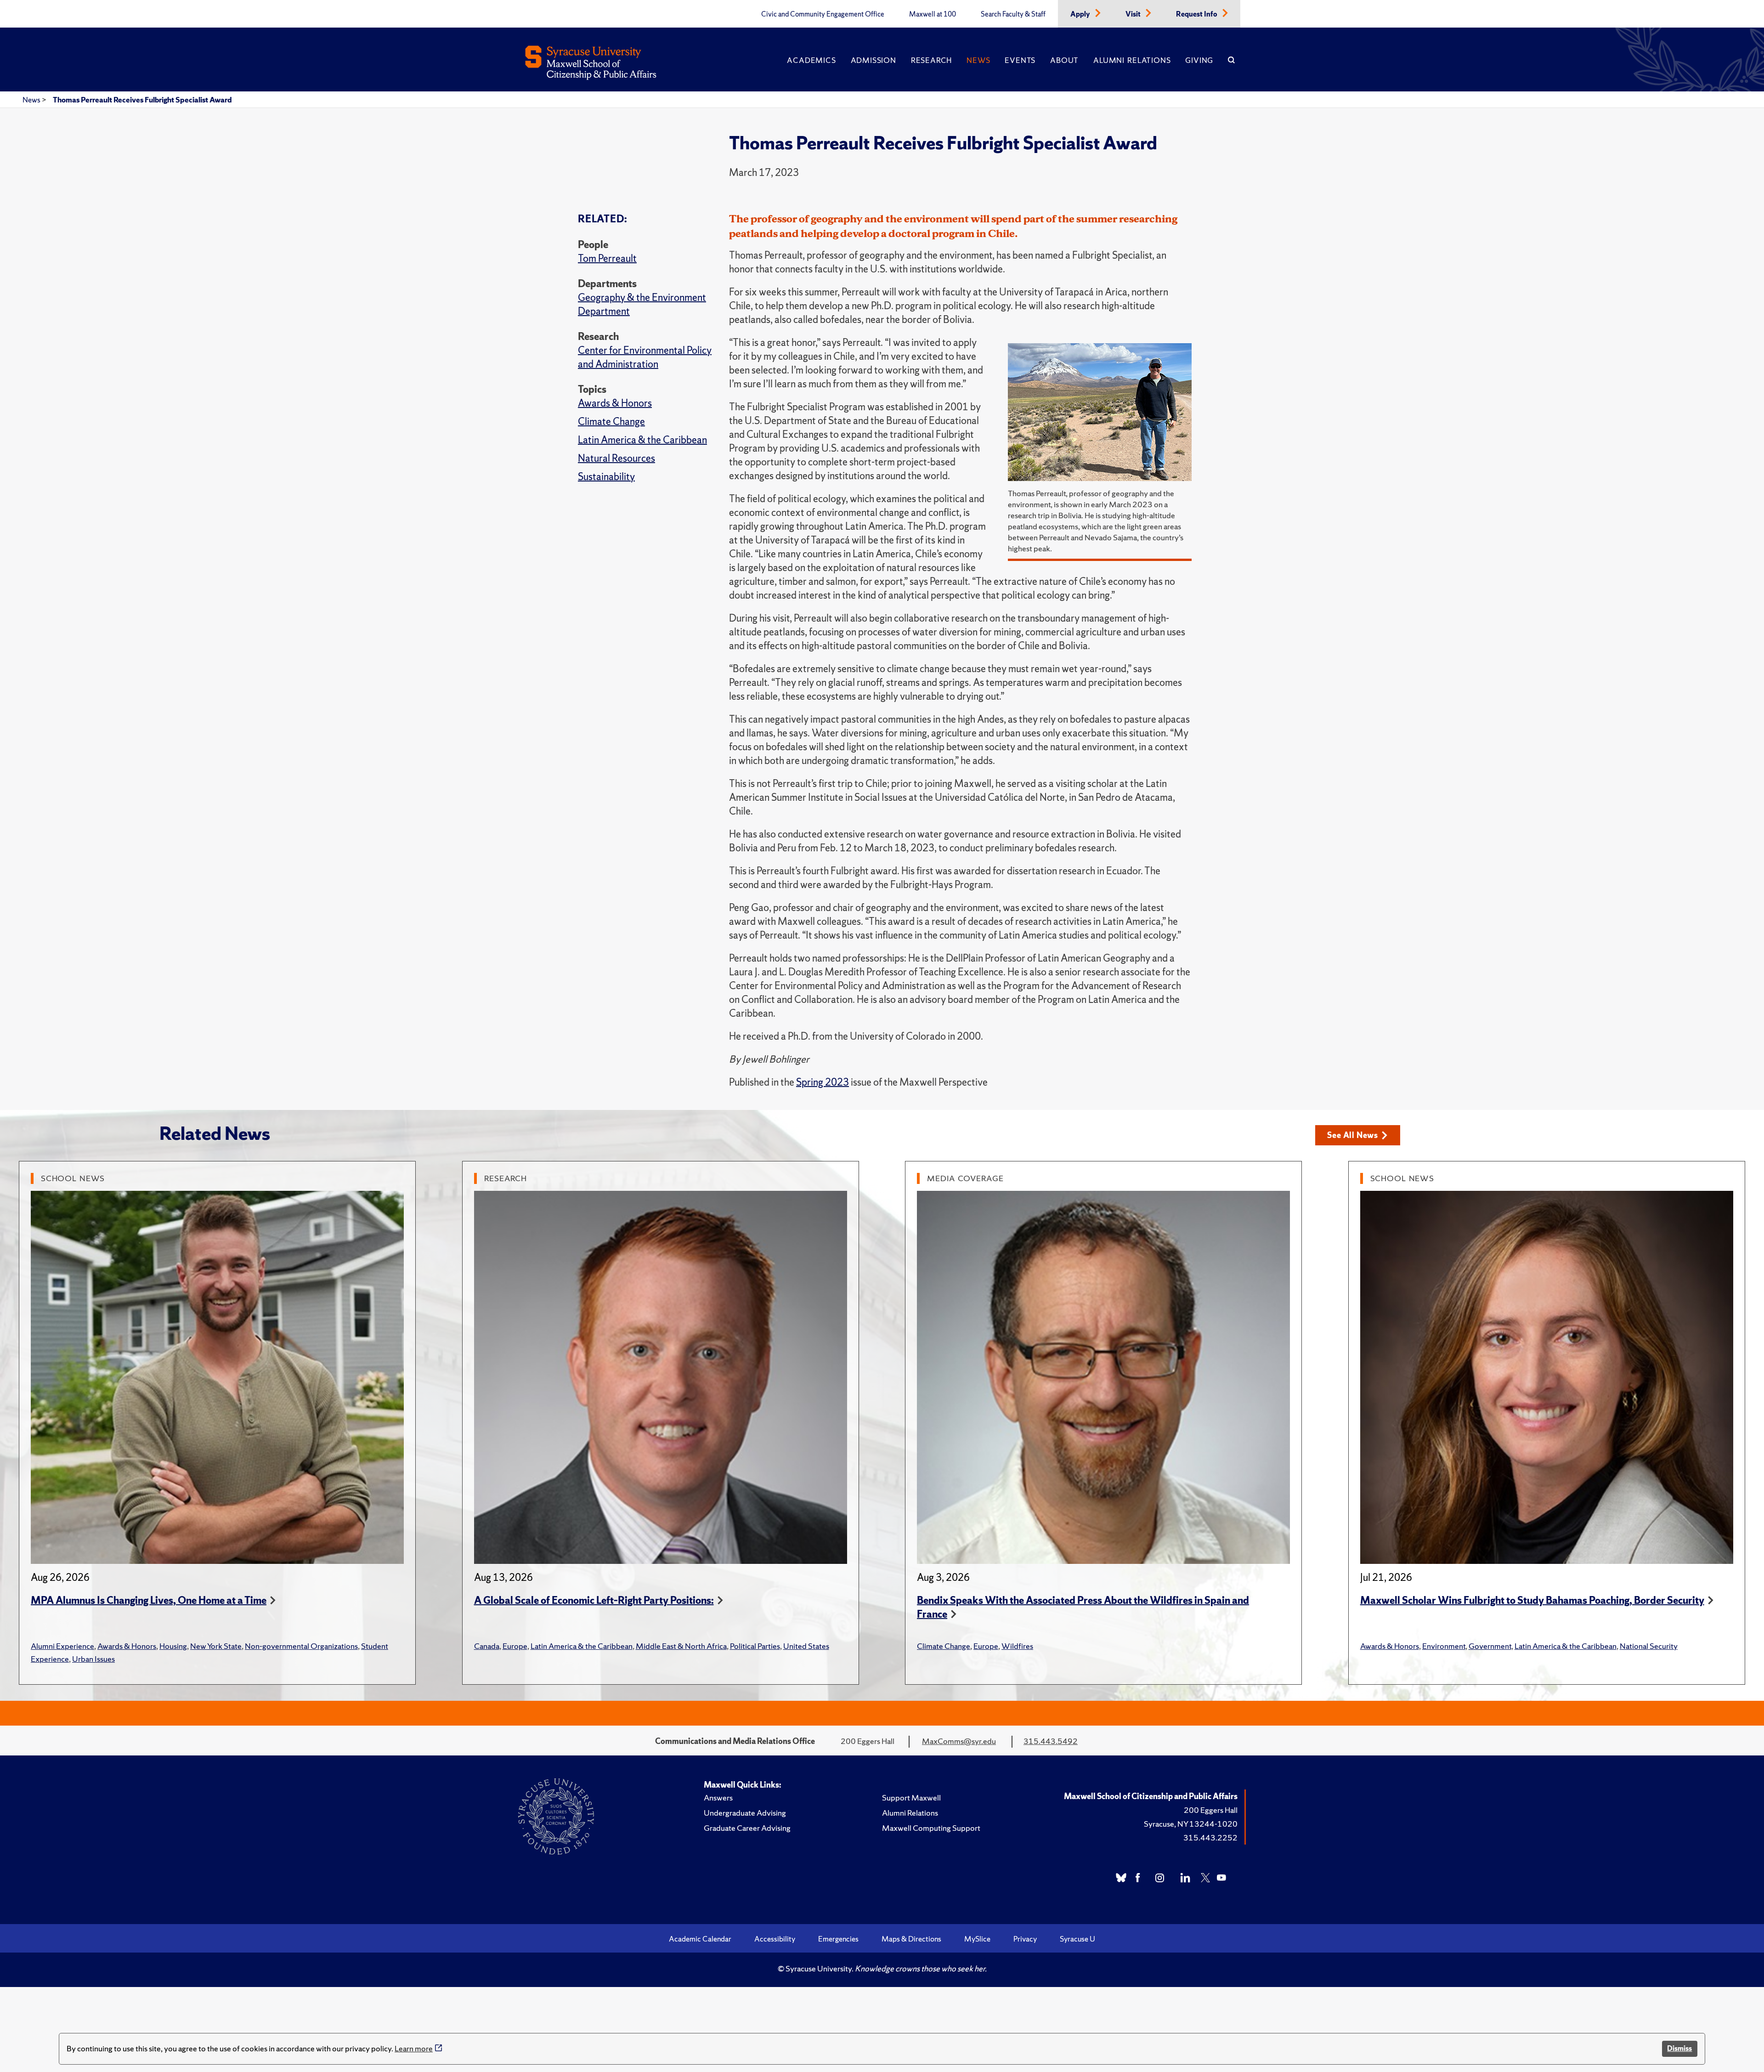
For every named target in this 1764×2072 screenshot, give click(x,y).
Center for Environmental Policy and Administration (645, 357)
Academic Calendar (700, 1939)
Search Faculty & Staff (1013, 14)
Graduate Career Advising (747, 1828)
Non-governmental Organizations (301, 1646)
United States (806, 1646)
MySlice (977, 1939)
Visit (1134, 14)
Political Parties (755, 1646)
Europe (515, 1646)
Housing (173, 1646)
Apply (1081, 14)
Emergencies (838, 1939)
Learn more (414, 2048)
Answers (718, 1797)
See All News (1353, 1135)
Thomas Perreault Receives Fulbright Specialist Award (142, 100)
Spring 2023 (823, 1082)
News (978, 60)
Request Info (1197, 14)
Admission (874, 60)
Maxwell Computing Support (931, 1828)
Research (931, 60)
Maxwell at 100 (933, 14)
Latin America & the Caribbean (642, 440)
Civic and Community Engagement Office (823, 14)
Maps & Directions (911, 1939)
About (1064, 60)
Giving (1199, 60)
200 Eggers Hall (1211, 1810)
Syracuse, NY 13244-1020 (1191, 1824)
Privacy (1025, 1939)
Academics (811, 60)
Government (1490, 1646)
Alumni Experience (62, 1646)
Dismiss (1679, 2048)
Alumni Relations (1132, 60)
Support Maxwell (911, 1797)
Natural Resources (616, 458)
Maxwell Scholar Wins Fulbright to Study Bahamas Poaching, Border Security (1532, 1600)
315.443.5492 (1051, 1741)
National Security (1649, 1646)
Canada (487, 1646)
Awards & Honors (615, 403)
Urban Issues (93, 1659)
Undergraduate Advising (745, 1813)
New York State (216, 1646)
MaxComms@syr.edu (959, 1741)
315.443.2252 (1210, 1837)
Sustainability (606, 477)
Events (1020, 60)
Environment (1444, 1646)
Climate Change (611, 422)
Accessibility (775, 1939)
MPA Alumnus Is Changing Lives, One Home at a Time (149, 1600)
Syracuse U (1077, 1939)
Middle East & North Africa (681, 1646)
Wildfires (1017, 1646)
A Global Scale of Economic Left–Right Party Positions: (594, 1600)
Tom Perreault (607, 258)
